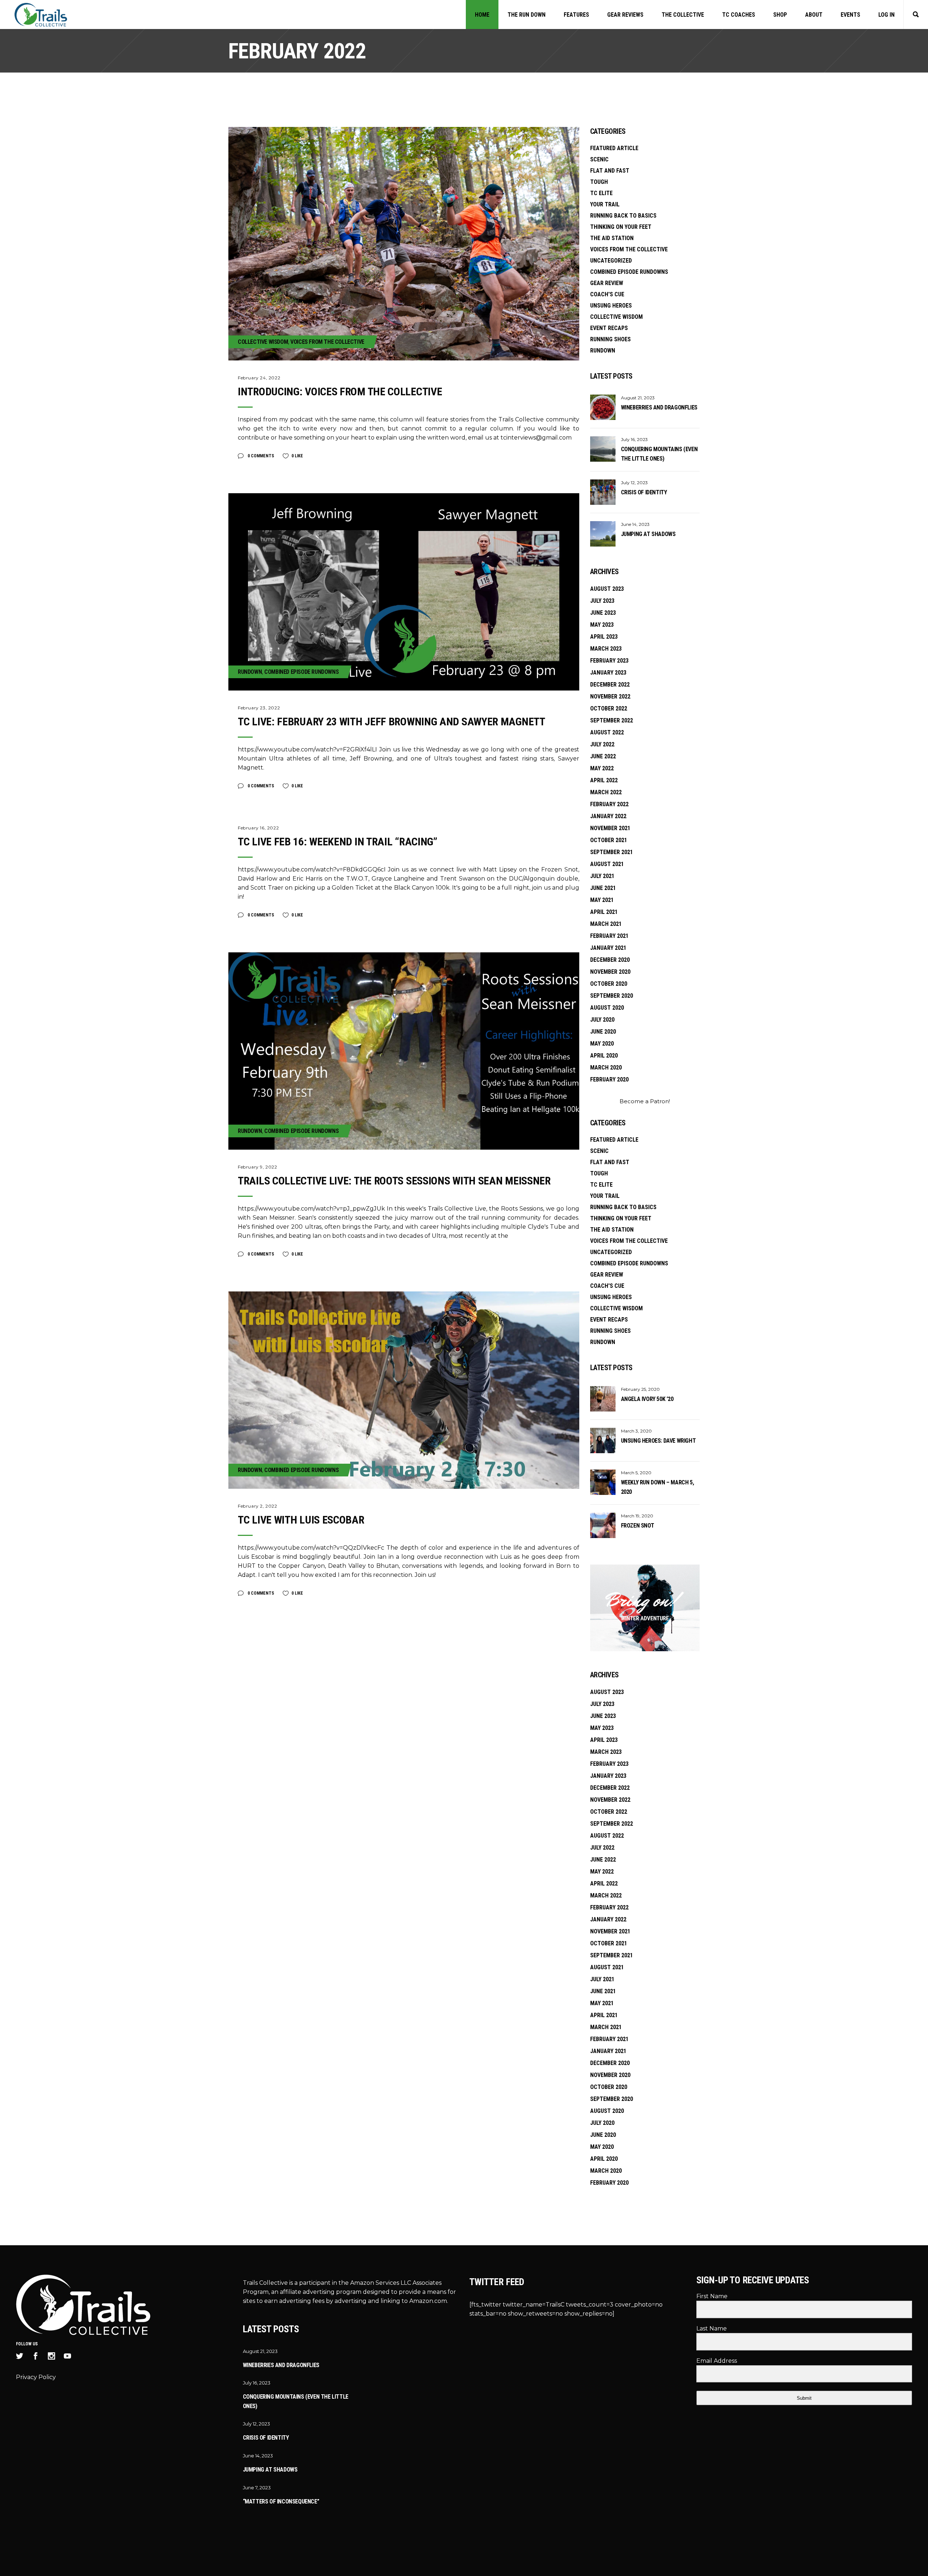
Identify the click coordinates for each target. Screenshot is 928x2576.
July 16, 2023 (634, 439)
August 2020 (607, 1008)
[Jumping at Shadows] (603, 534)
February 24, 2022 (259, 378)
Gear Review (607, 283)
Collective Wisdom (263, 342)
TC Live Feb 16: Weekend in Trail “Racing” (338, 842)
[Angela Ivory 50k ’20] (603, 1399)
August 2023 (607, 589)
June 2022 (603, 756)
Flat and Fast (610, 171)
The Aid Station (612, 238)
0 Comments (260, 456)
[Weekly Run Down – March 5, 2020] (603, 1482)
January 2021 (608, 948)
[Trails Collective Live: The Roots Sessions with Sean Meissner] (404, 1051)
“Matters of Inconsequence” (281, 2501)
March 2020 (606, 1068)
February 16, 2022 (258, 828)
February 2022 (609, 804)
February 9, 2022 (258, 1167)
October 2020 (609, 984)
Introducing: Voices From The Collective (340, 391)
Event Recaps (609, 328)
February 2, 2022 (258, 1506)
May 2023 (602, 625)
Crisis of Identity (644, 492)
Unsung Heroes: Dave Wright (658, 1441)
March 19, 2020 (637, 1516)
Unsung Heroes (611, 306)
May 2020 (602, 1044)
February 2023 (609, 661)
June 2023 (603, 613)
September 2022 (612, 720)
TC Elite (601, 193)
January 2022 (608, 816)
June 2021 (603, 888)
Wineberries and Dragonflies (659, 407)
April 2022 (604, 780)
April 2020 (604, 1056)
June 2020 (603, 1032)
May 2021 (602, 900)
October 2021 (609, 840)
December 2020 (610, 960)
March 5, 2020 (636, 1473)
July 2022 (602, 744)
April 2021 (604, 912)
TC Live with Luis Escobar (301, 1520)
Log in (886, 15)
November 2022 (610, 696)
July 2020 (602, 1020)
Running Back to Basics (623, 216)
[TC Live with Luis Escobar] (404, 1390)
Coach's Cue (607, 294)
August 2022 (607, 732)
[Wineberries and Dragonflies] (603, 407)
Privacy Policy (36, 2377)
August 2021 (607, 864)
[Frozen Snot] (603, 1525)
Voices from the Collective (327, 342)
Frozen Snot (638, 1526)
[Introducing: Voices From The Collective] (404, 244)
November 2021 (610, 828)
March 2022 (606, 792)
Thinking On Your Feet (621, 227)
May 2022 (602, 768)
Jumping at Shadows (648, 534)
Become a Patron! (645, 1101)
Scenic (599, 159)
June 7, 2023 (257, 2488)
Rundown (250, 672)
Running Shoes (610, 339)
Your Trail (605, 204)
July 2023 (602, 601)
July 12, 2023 (634, 483)
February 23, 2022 (259, 708)
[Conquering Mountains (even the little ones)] (603, 449)
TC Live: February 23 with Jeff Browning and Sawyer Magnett (391, 722)
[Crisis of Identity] (603, 492)
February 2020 (609, 1079)
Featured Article (614, 148)
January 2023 (608, 673)
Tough (599, 182)
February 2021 (609, 936)
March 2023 (606, 649)
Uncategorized (611, 261)
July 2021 (602, 876)
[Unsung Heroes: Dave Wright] (603, 1441)
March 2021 (606, 924)
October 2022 (609, 708)
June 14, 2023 (635, 524)
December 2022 (610, 685)
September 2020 (612, 996)
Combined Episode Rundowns (301, 672)
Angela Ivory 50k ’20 (647, 1399)
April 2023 (604, 637)
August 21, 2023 (638, 398)
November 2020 (610, 972)
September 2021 (612, 852)
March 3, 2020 (636, 1431)
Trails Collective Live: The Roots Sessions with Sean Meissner (394, 1181)
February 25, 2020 (640, 1389)
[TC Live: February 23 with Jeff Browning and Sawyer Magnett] (404, 592)
